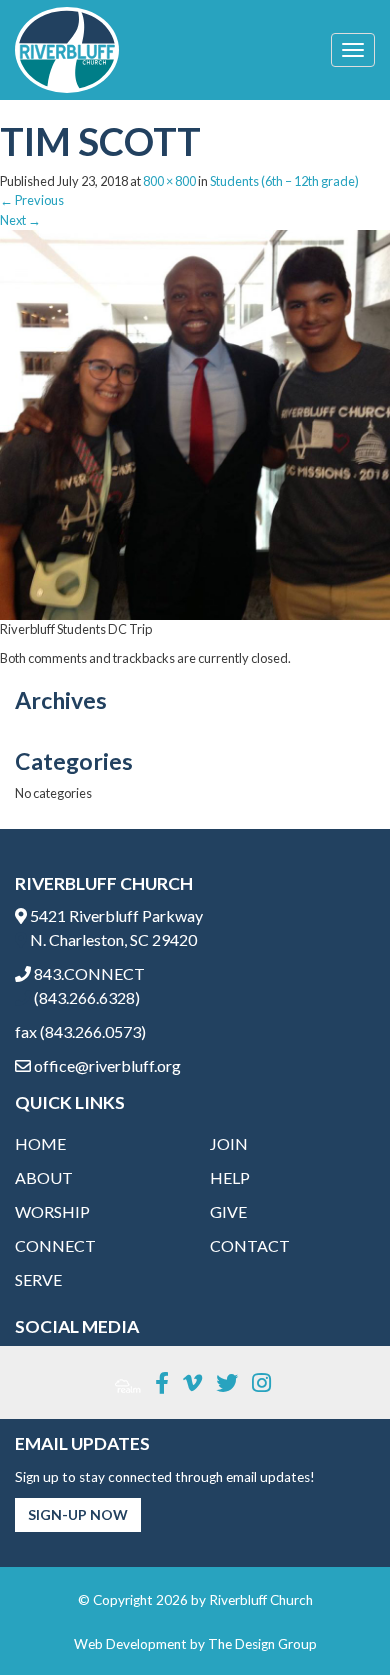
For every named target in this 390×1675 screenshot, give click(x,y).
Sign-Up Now (78, 1514)
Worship (52, 1211)
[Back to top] (334, 1619)
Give (228, 1211)
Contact (250, 1245)
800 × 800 (169, 181)
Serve (38, 1279)
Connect (55, 1245)
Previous (32, 200)
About (44, 1177)
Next (20, 220)
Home (40, 1143)
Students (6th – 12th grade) (284, 181)
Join (229, 1143)
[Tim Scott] (195, 423)
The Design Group (262, 1644)
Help (230, 1177)
